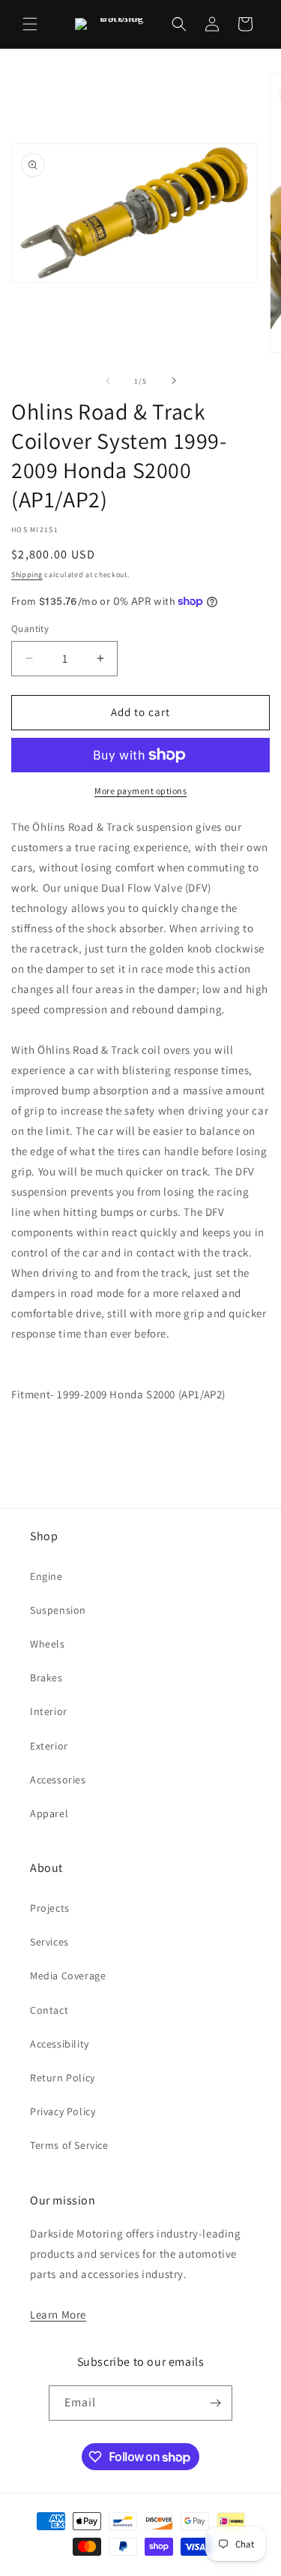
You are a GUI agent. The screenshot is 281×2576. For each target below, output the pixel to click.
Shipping (27, 575)
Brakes (46, 1678)
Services (49, 1942)
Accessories (58, 1780)
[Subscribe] (215, 2403)
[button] (30, 24)
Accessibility (60, 2044)
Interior (49, 1711)
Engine (46, 1576)
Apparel (49, 1813)
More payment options (140, 791)
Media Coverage (68, 1976)
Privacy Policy (63, 2111)
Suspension (58, 1610)
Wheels (48, 1644)
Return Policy (63, 2078)
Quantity (30, 629)
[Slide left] (108, 381)
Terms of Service (69, 2145)
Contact (49, 2010)
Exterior (49, 1746)
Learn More (58, 2314)
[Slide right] (174, 381)
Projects (50, 1908)
